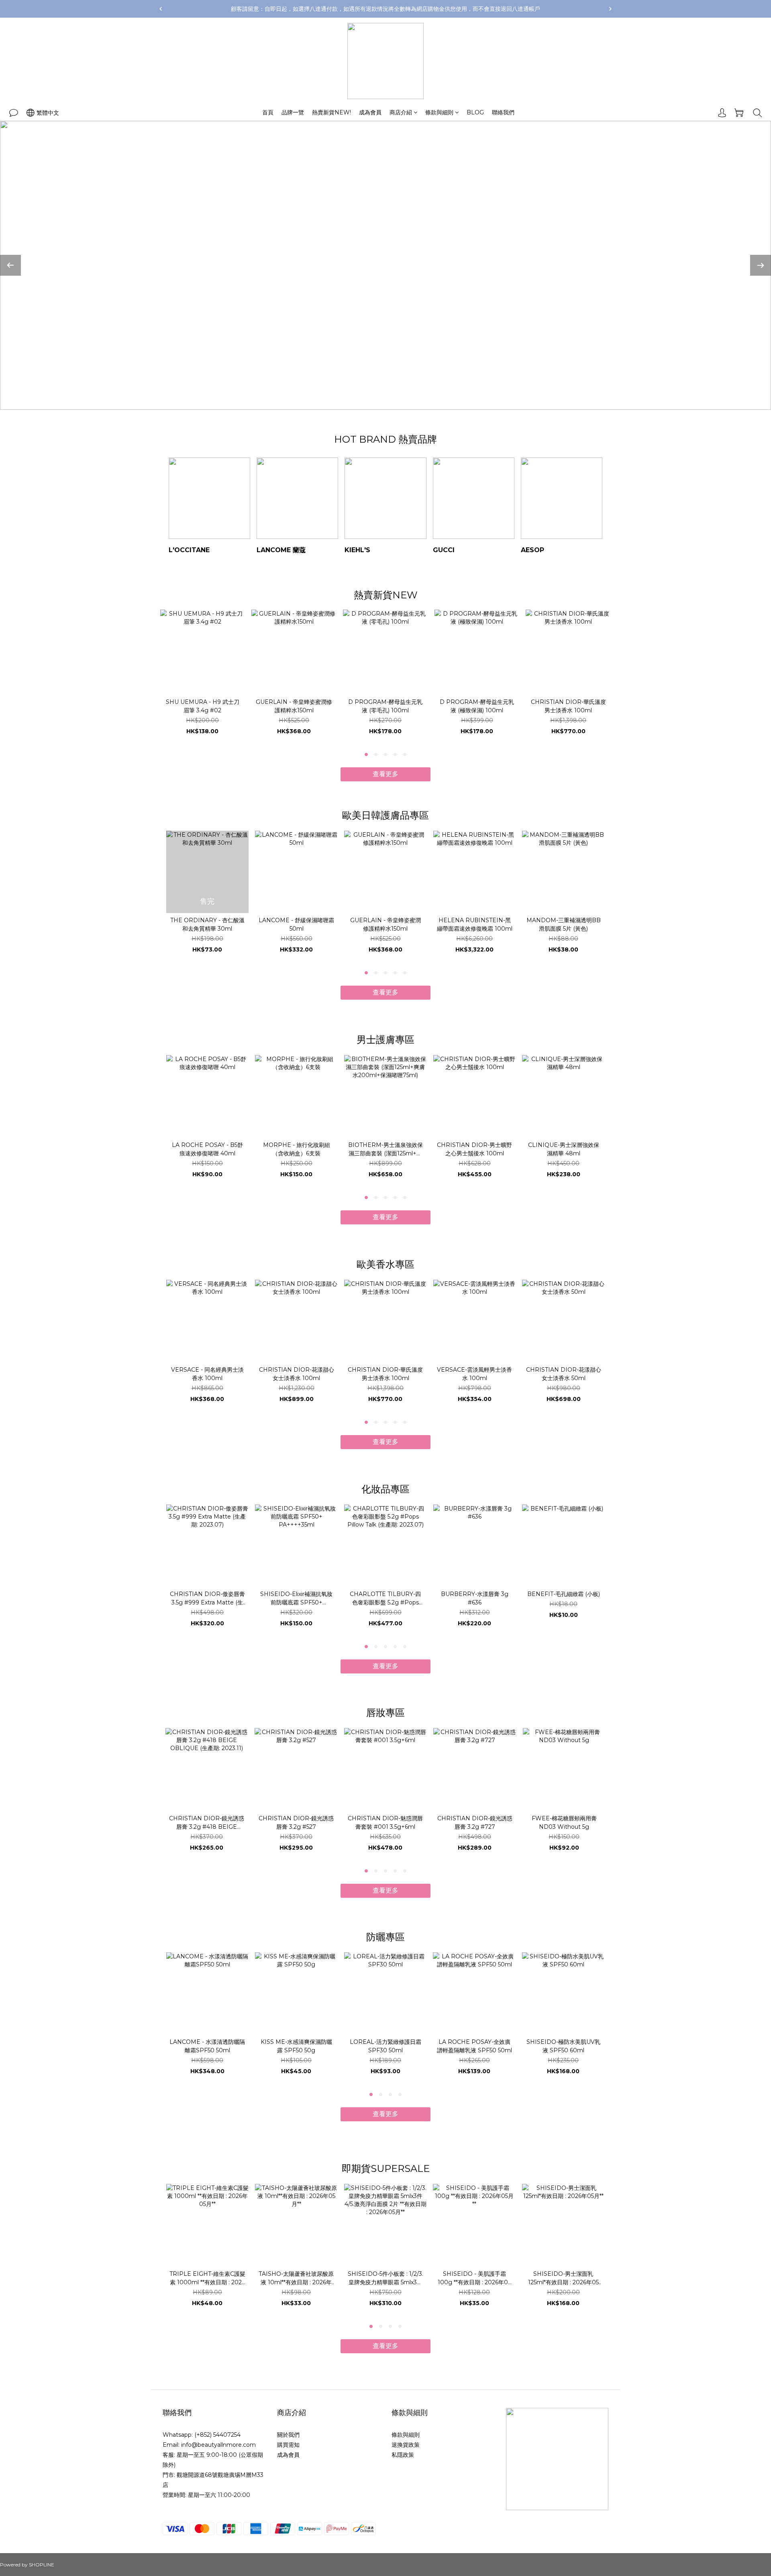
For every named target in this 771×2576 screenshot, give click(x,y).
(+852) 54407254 (217, 2435)
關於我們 (288, 2435)
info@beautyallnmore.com (218, 2445)
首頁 (268, 112)
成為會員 (370, 112)
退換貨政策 (406, 2445)
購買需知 (288, 2445)
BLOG (475, 112)
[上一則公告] (161, 9)
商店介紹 (401, 112)
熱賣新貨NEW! (331, 112)
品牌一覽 (293, 112)
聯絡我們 (503, 112)
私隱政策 (403, 2455)
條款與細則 (439, 112)
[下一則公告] (610, 9)
